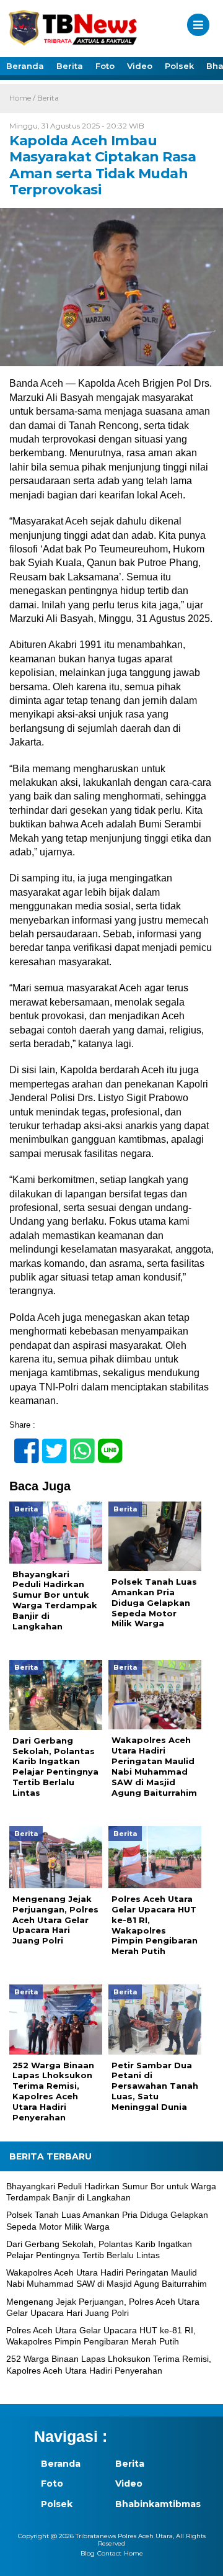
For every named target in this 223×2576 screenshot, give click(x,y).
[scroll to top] (203, 2558)
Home (133, 2553)
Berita (70, 66)
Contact (109, 2553)
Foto (105, 66)
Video (140, 66)
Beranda (25, 66)
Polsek (179, 66)
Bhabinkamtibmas (146, 2504)
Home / (23, 98)
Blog (88, 2553)
